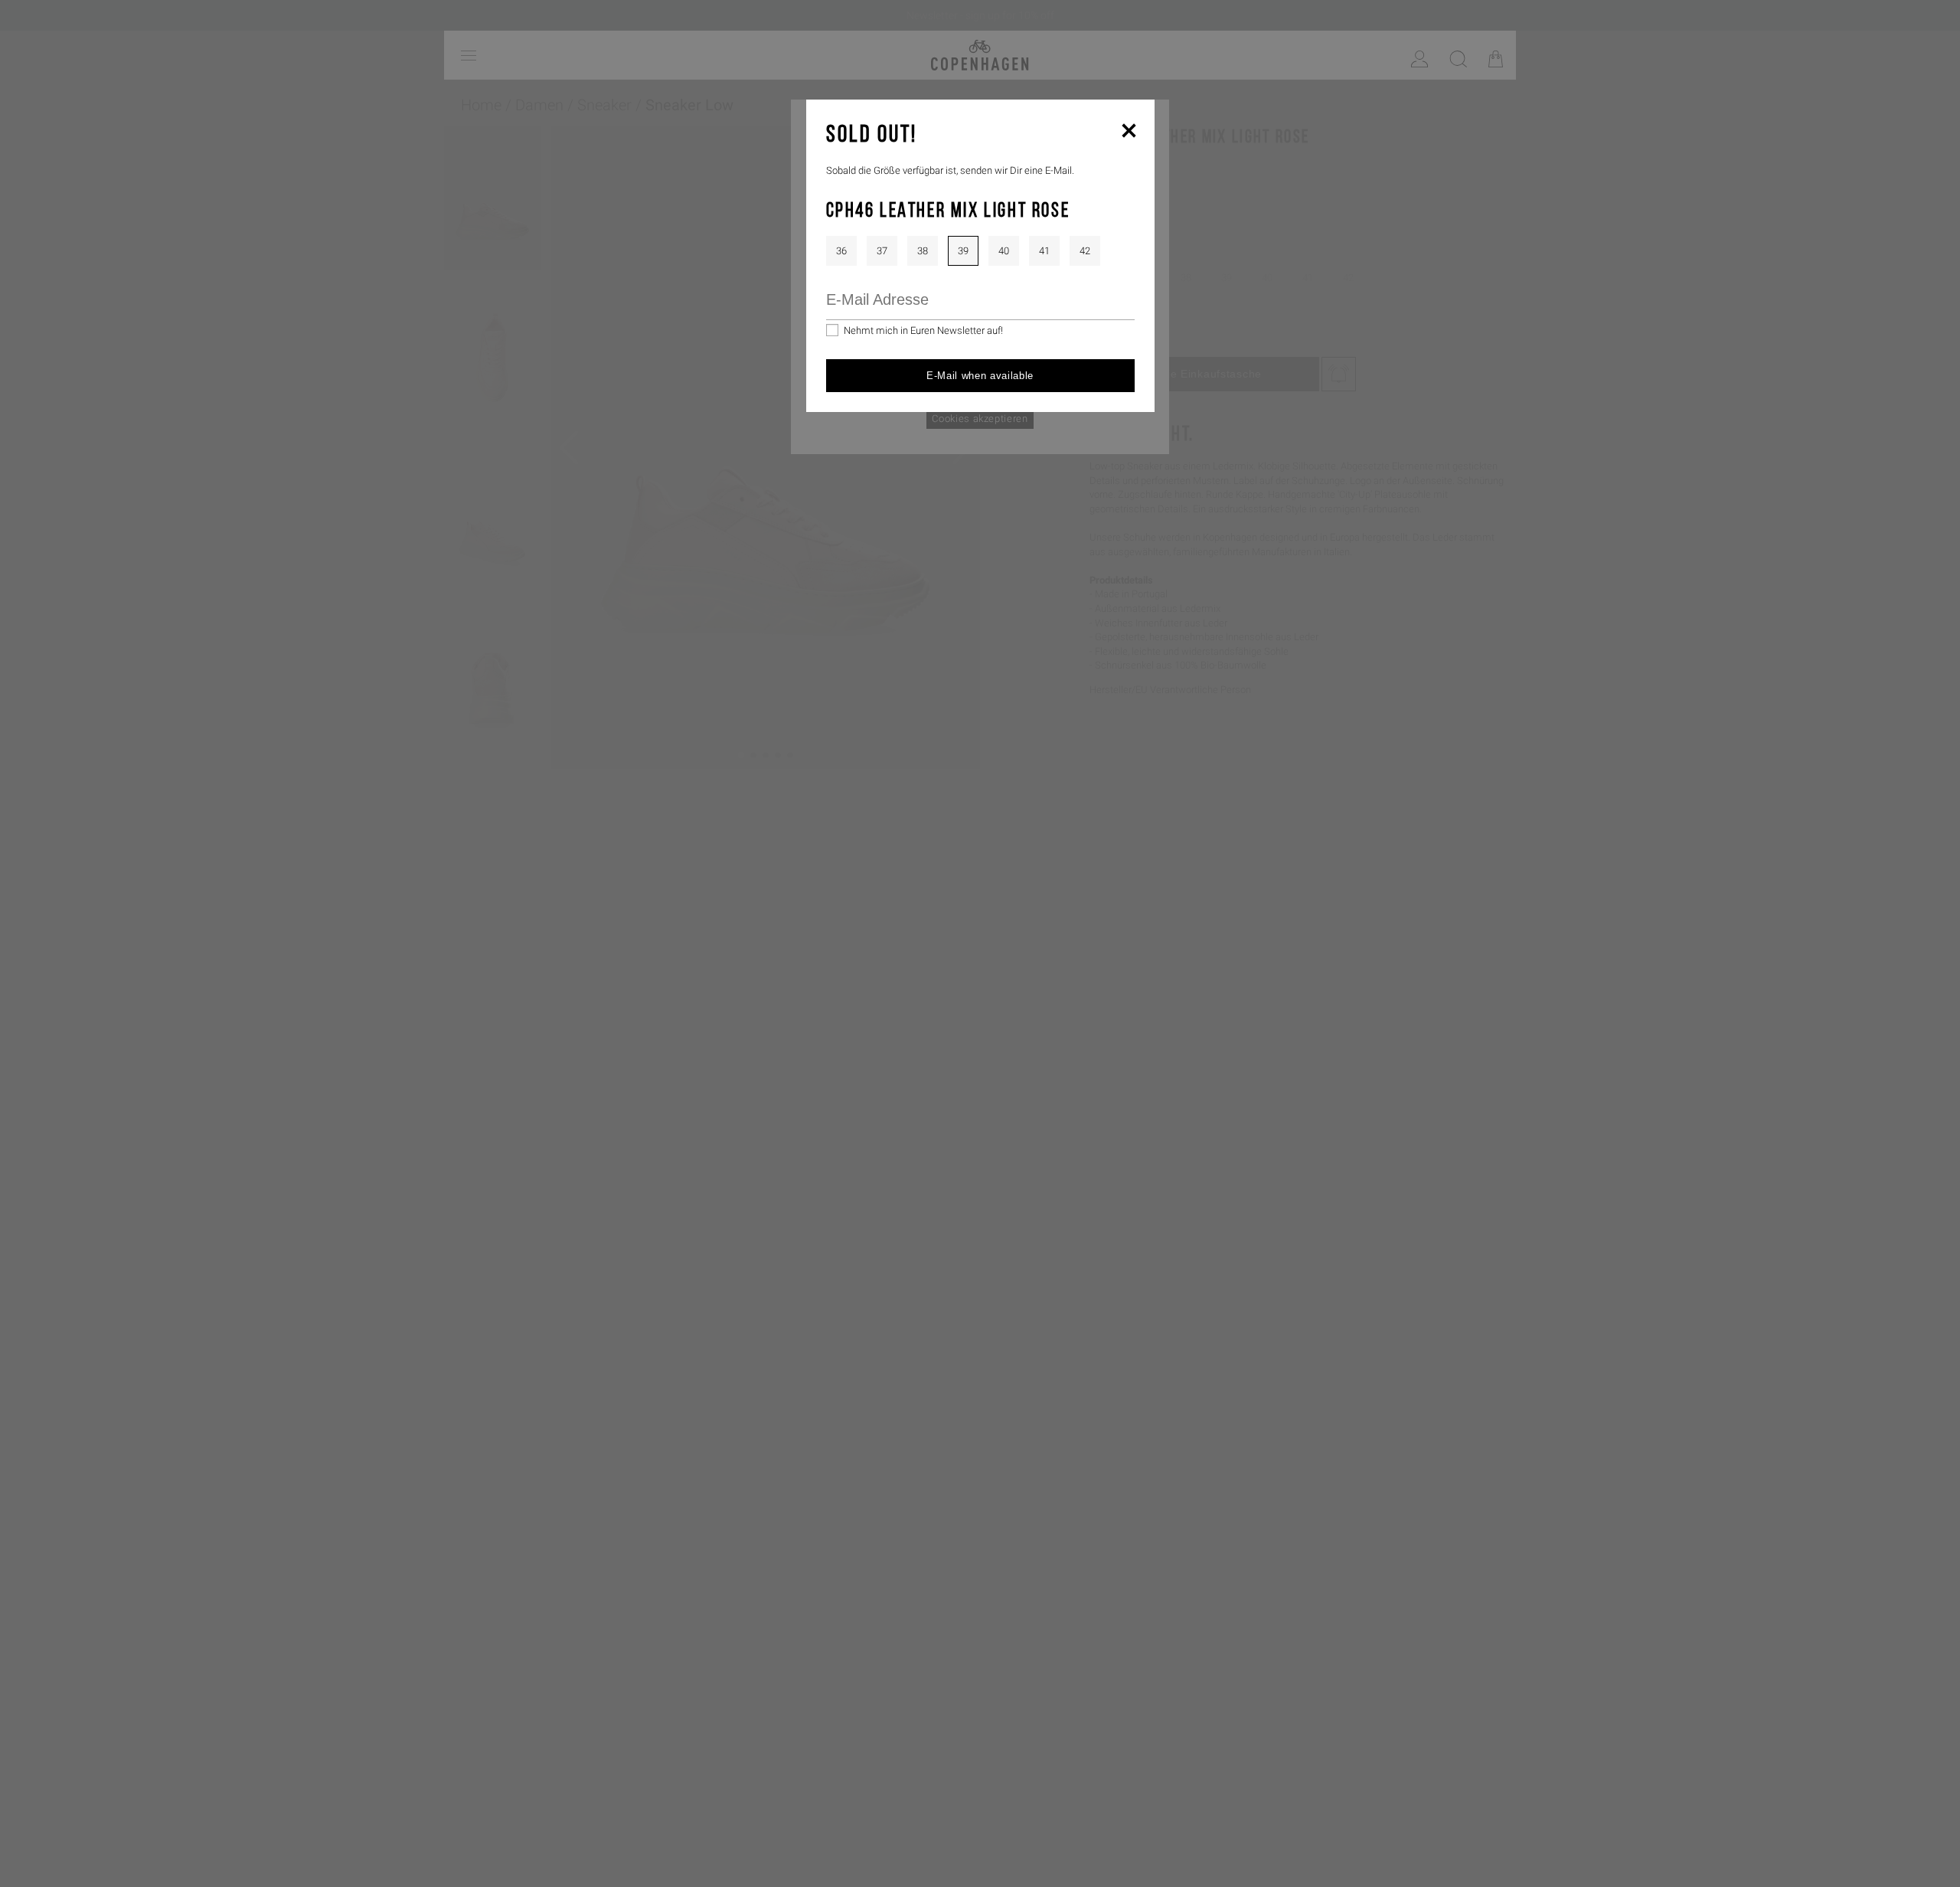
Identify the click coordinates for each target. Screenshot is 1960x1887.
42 (1085, 251)
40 (1004, 251)
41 (1044, 251)
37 (882, 251)
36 (841, 251)
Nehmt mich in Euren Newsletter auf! (923, 330)
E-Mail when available (980, 376)
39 (963, 251)
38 (923, 251)
